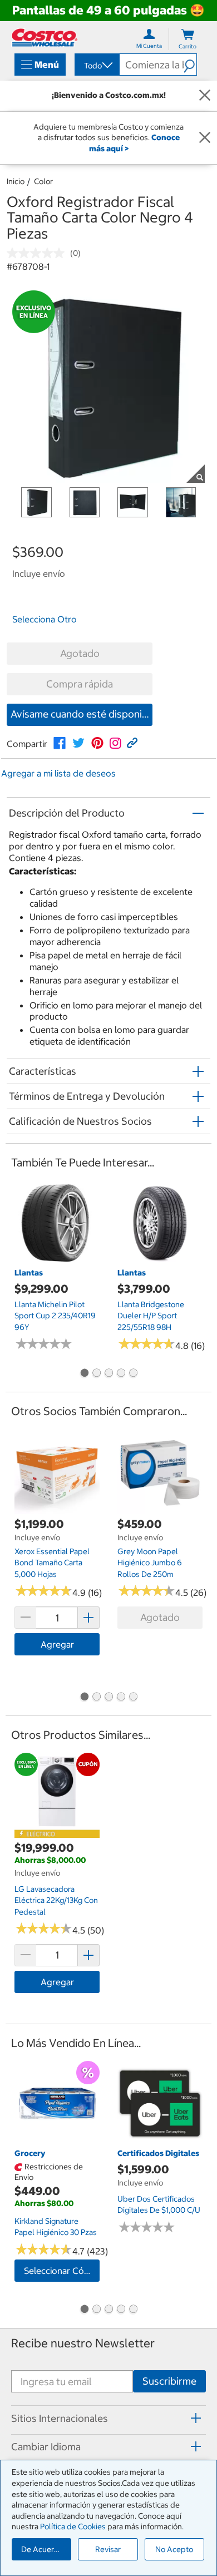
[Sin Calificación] (38, 253)
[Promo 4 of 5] (121, 1374)
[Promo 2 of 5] (96, 1374)
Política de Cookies (73, 2526)
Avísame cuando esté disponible (82, 714)
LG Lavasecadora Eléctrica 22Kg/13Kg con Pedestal (56, 1900)
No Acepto (174, 2549)
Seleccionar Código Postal (62, 2271)
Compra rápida (80, 684)
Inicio (16, 181)
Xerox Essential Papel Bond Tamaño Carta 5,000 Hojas (52, 1563)
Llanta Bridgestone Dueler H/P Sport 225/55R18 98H (151, 1316)
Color (43, 181)
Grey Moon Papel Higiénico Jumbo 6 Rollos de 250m (150, 1563)
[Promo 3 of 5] (108, 1374)
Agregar (57, 1644)
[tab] (108, 2418)
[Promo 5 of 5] (133, 1374)
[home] (45, 38)
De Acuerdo (42, 2549)
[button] (190, 65)
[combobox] (96, 66)
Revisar (108, 2549)
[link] (60, 743)
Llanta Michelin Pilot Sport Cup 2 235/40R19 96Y (55, 1316)
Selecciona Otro (45, 619)
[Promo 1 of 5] (84, 1374)
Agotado (80, 653)
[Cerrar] (205, 96)
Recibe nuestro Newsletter (83, 2343)
